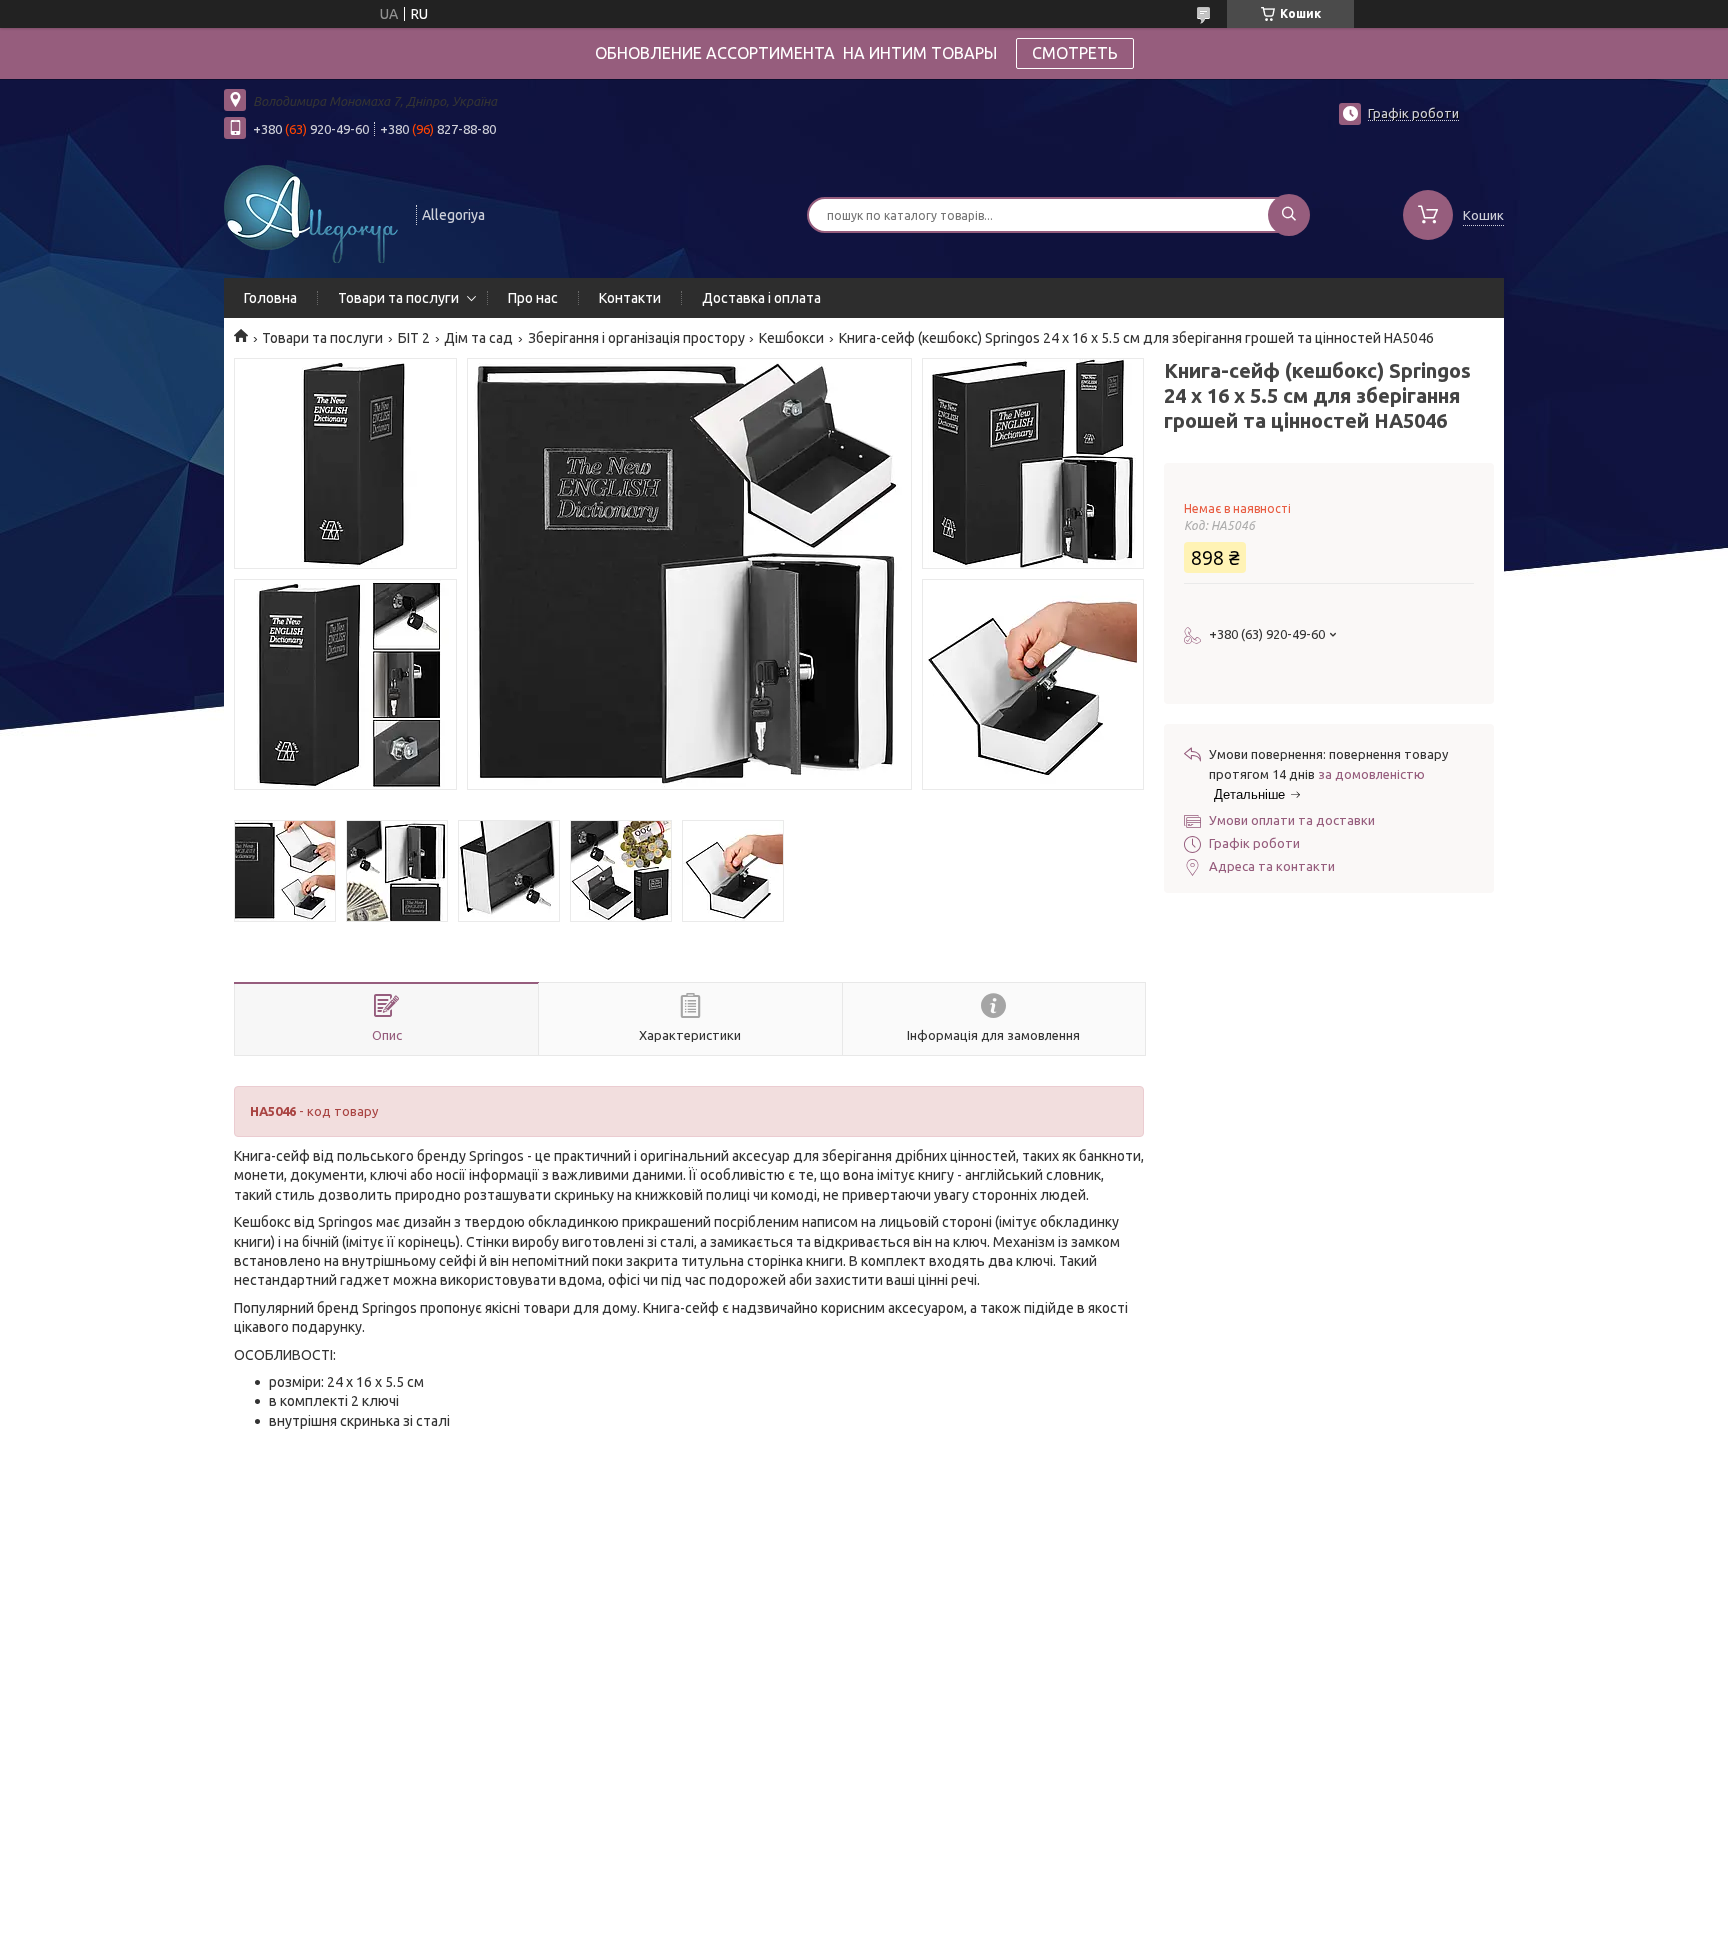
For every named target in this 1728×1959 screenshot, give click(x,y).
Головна (270, 298)
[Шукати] (1289, 215)
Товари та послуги (398, 298)
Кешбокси (791, 338)
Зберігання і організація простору (636, 338)
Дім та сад (478, 338)
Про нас (533, 298)
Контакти (630, 298)
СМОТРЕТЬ (1075, 53)
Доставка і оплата (761, 298)
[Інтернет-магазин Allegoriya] (311, 213)
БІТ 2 (414, 338)
